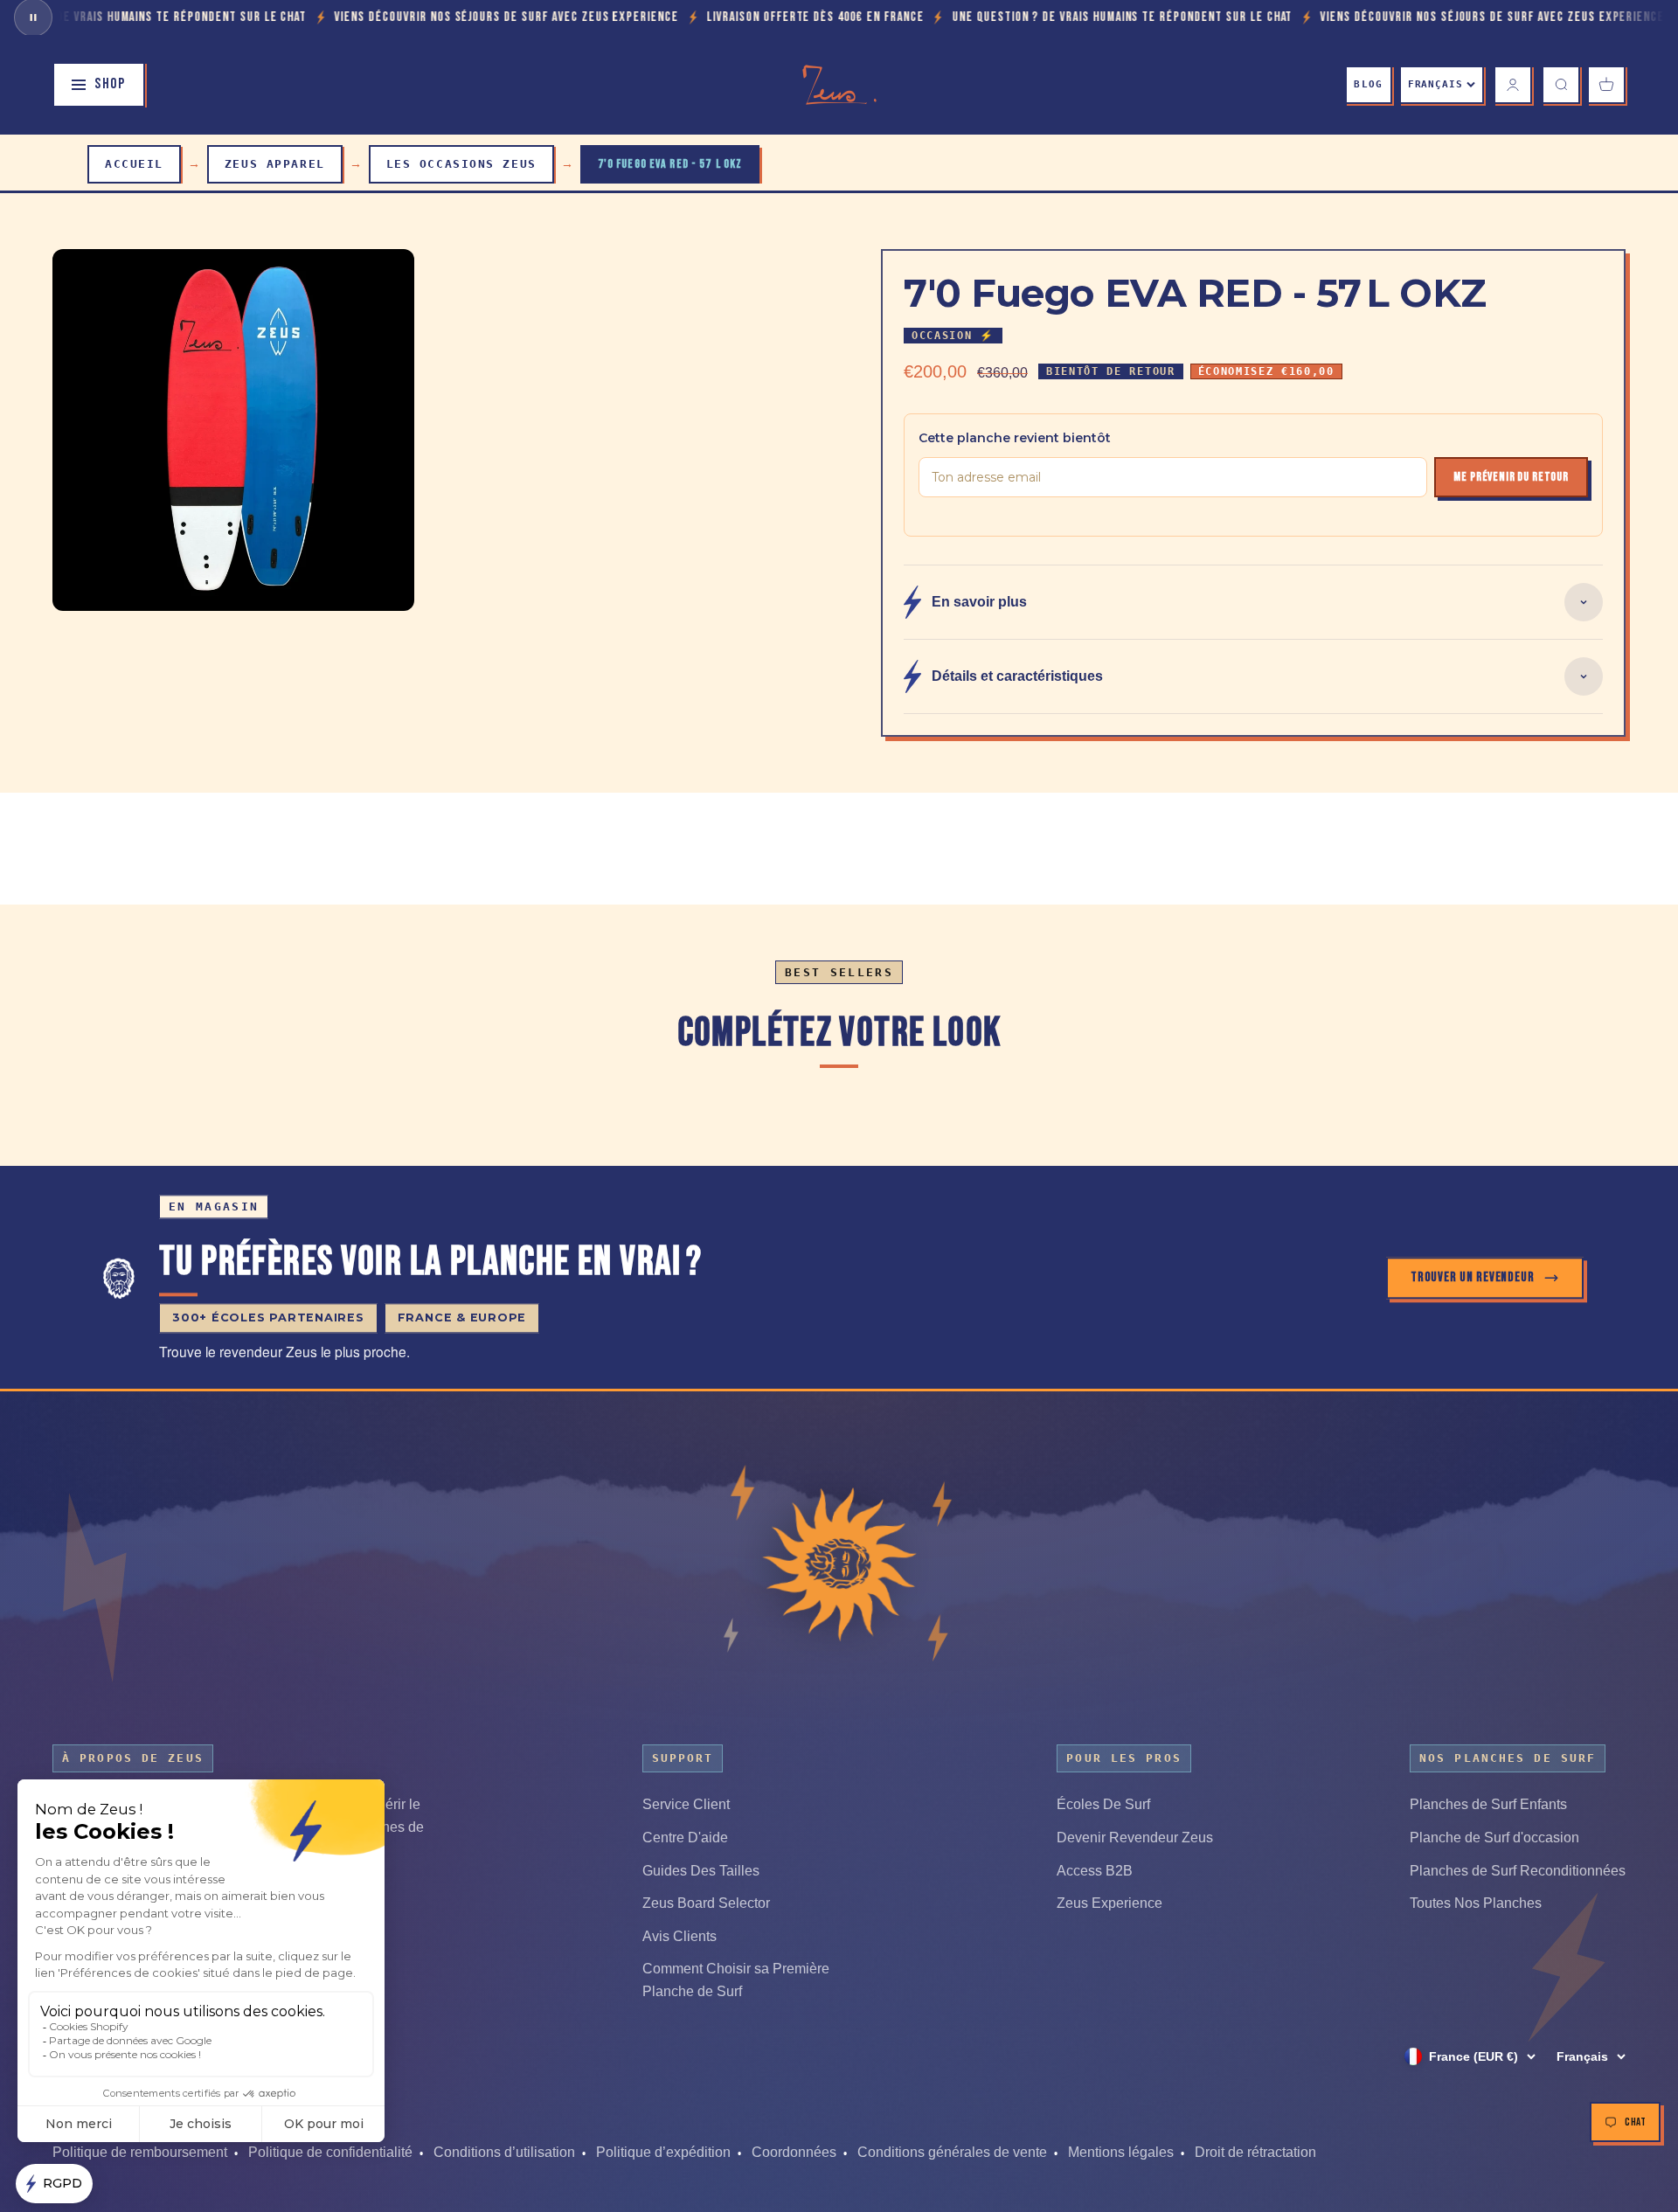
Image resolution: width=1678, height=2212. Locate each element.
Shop (110, 84)
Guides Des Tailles (701, 1871)
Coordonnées (794, 2152)
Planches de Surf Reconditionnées (1518, 1871)
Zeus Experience (1109, 1903)
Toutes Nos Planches (1476, 1903)
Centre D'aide (685, 1838)
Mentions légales (1121, 2152)
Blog (1368, 84)
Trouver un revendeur (1473, 1277)
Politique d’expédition (663, 2152)
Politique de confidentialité (330, 2152)
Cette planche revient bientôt (1015, 438)
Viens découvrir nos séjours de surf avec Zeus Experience (362, 17)
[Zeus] (839, 1564)
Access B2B (1095, 1871)
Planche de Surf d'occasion (1494, 1838)
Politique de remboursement (140, 2152)
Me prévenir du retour (1511, 477)
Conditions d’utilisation (504, 2152)
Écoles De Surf (1103, 1804)
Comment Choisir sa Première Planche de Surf (736, 1980)
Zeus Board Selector (706, 1903)
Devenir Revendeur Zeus (1135, 1838)
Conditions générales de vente (952, 2152)
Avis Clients (680, 1936)
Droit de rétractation (1255, 2152)
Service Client (686, 1804)
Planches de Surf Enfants (1488, 1804)
